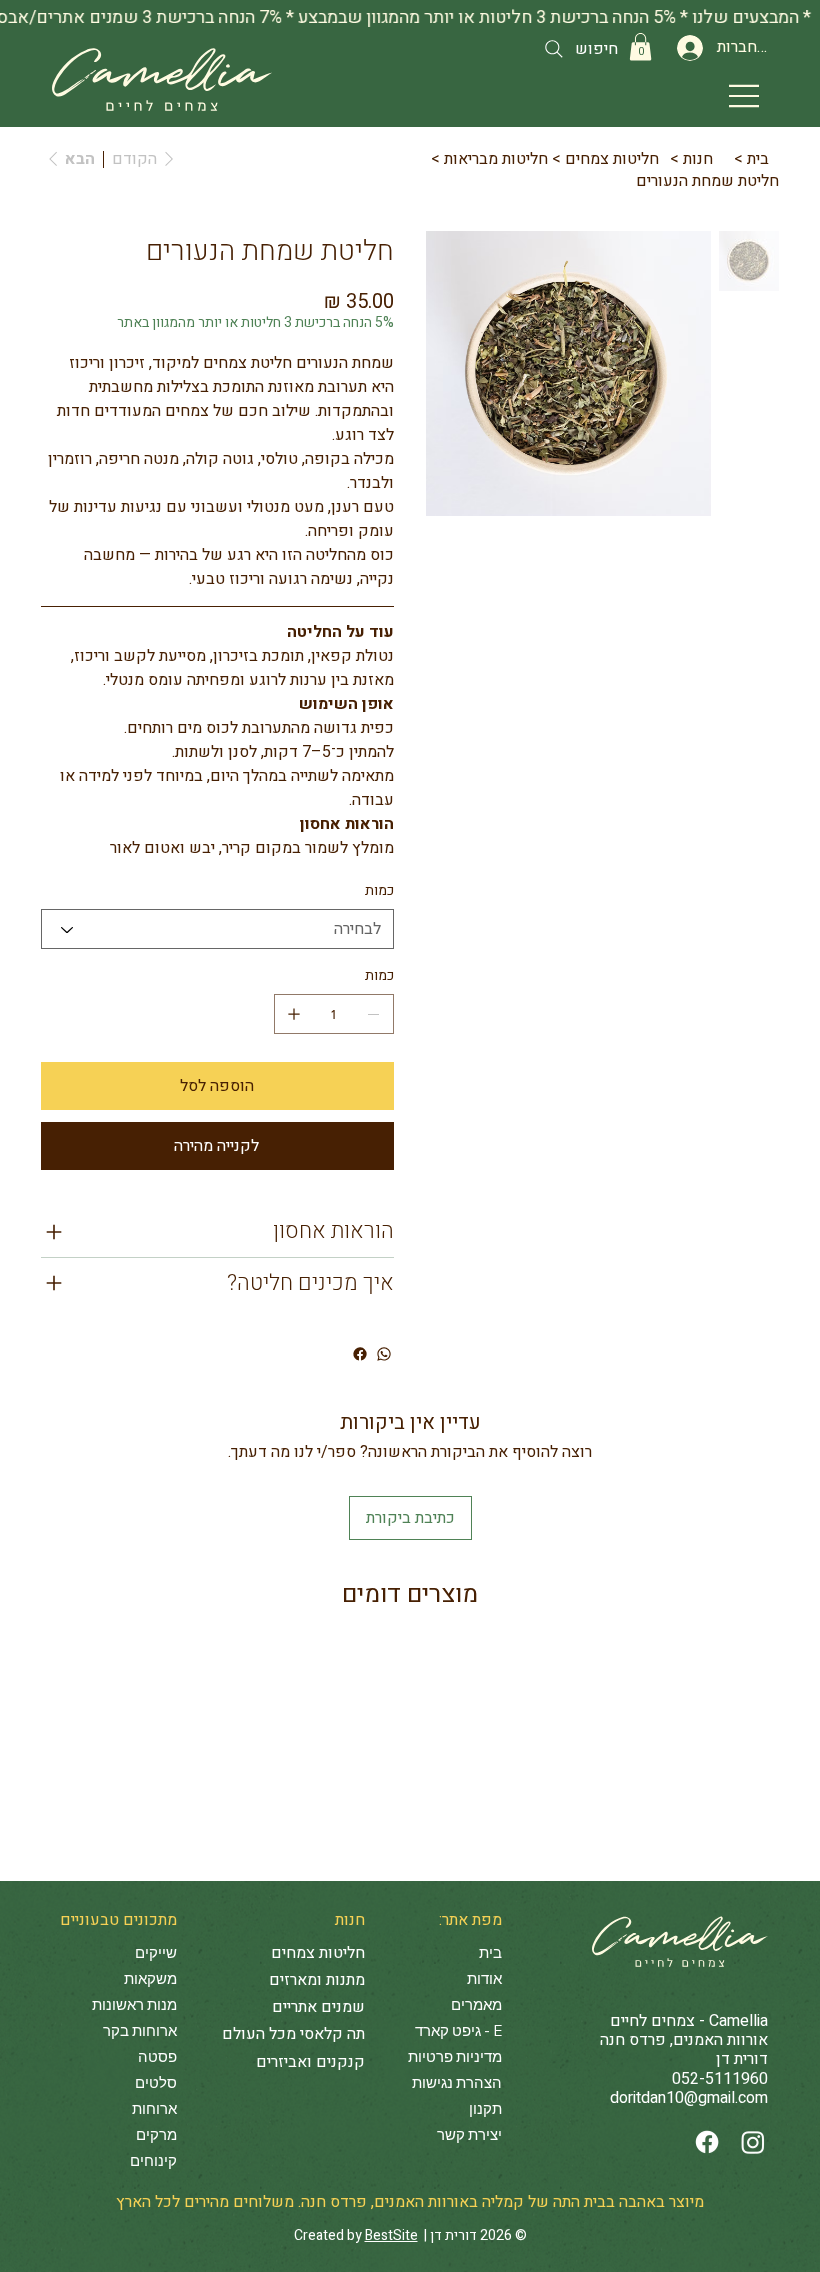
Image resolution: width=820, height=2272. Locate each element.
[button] (640, 46)
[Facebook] (707, 2142)
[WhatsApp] (384, 1354)
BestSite (391, 2235)
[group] (410, 1649)
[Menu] (744, 96)
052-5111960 (720, 2079)
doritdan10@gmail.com (689, 2098)
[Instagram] (753, 2142)
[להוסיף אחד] (294, 1014)
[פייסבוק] (360, 1354)
